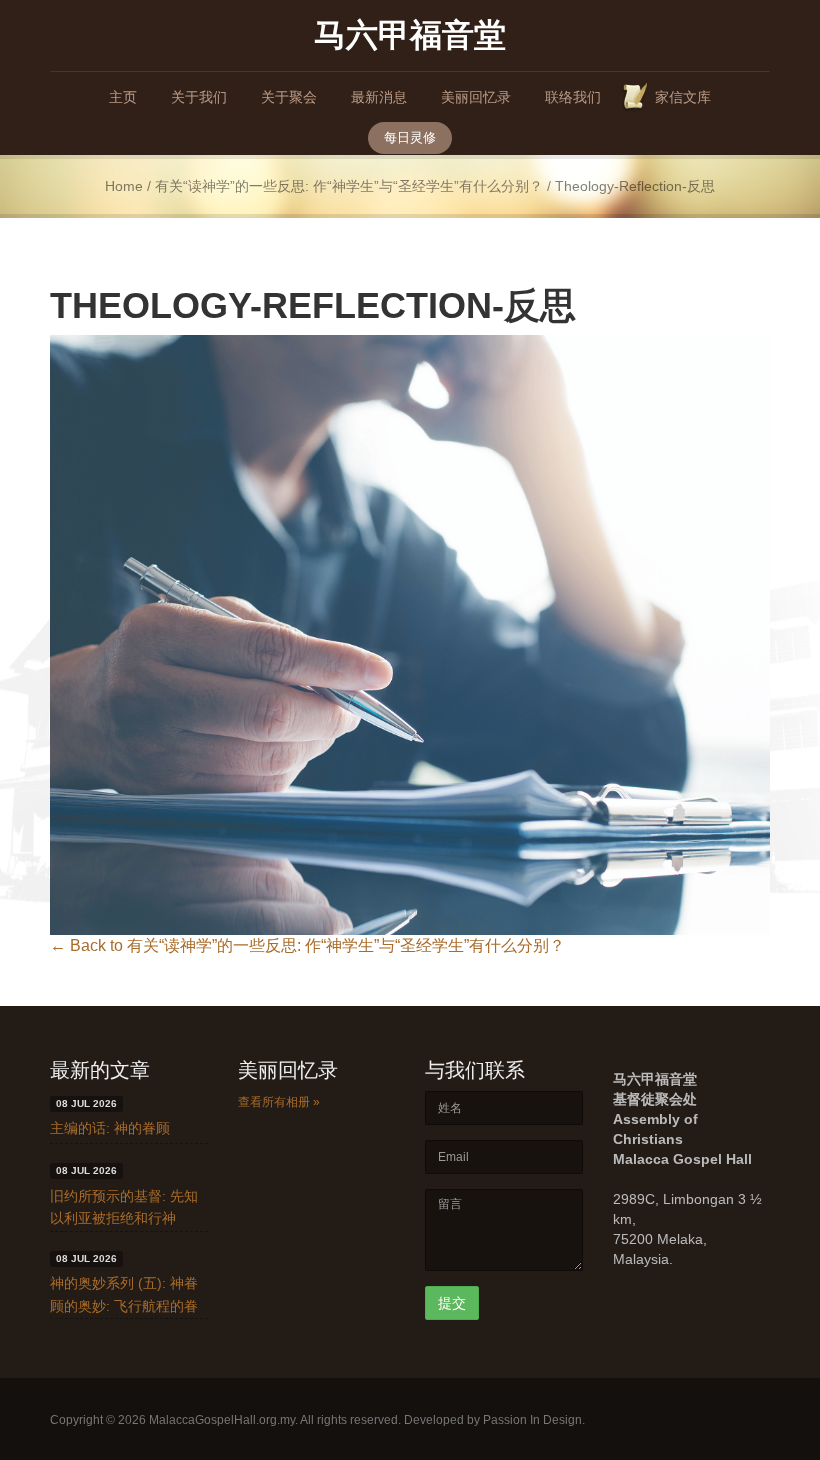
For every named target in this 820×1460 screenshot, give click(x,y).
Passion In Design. (534, 1420)
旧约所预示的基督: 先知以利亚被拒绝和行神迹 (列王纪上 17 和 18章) (128, 1218)
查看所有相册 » (279, 1102)
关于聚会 (289, 97)
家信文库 (683, 97)
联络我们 (573, 97)
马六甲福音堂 (410, 33)
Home (124, 186)
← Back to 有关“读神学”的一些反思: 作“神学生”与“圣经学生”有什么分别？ (307, 945)
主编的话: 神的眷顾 (110, 1128)
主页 (123, 97)
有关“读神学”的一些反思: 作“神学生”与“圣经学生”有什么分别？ (349, 186)
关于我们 (199, 97)
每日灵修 (410, 137)
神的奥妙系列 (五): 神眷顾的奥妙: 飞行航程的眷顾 (124, 1305)
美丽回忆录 (476, 97)
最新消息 (379, 97)
